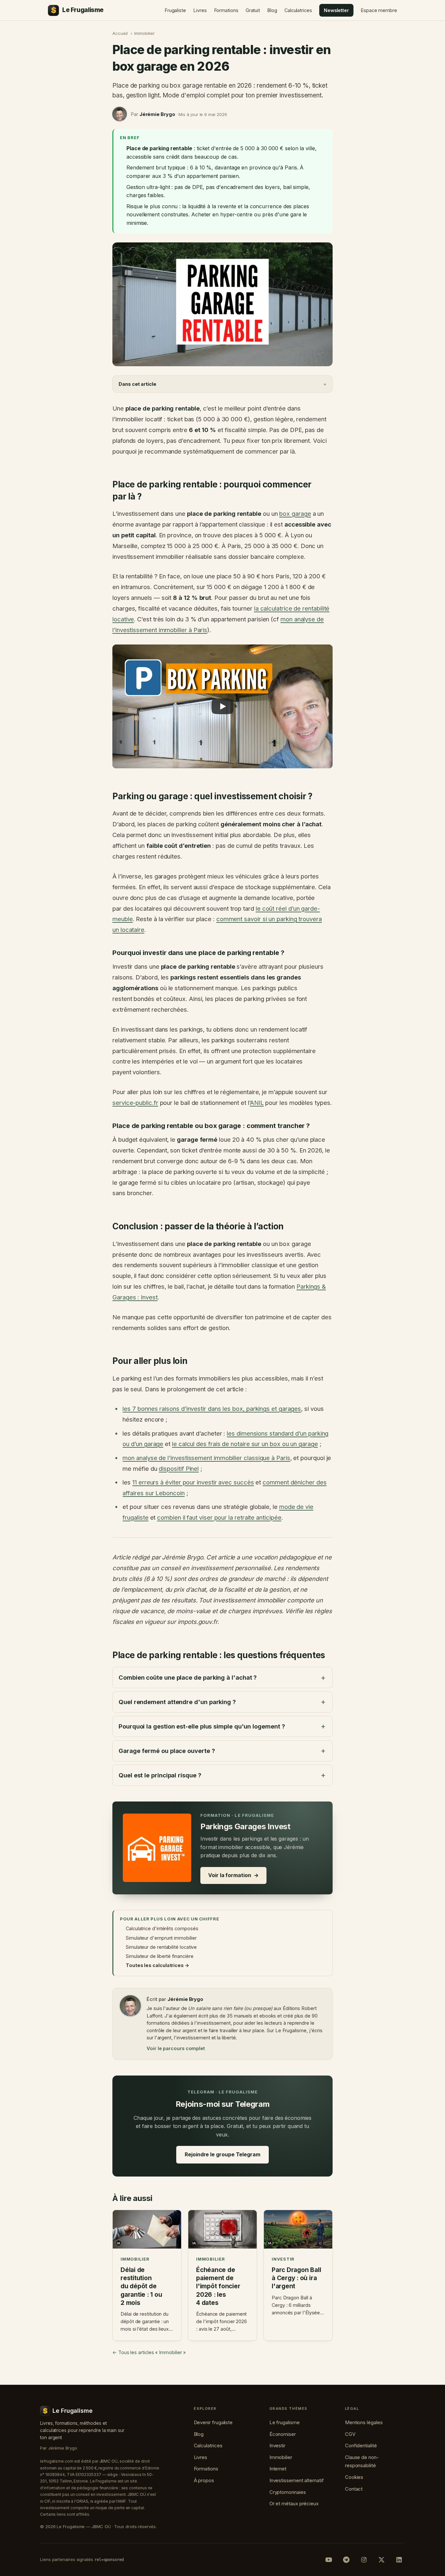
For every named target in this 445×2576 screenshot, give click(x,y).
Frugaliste (175, 10)
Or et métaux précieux (294, 2504)
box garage (295, 514)
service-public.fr (135, 1103)
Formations (226, 10)
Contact (354, 2489)
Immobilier (144, 33)
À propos (204, 2480)
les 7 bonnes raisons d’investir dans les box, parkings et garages (212, 1409)
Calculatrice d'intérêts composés (162, 1928)
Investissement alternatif (297, 2480)
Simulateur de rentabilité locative (161, 1947)
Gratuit (253, 10)
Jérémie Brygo (157, 114)
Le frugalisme (285, 2422)
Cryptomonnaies (288, 2492)
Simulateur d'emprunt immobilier (161, 1938)
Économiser (283, 2434)
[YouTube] (329, 2560)
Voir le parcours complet (176, 2048)
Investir (277, 2446)
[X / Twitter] (381, 2560)
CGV (350, 2434)
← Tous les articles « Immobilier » (149, 2352)
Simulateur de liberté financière (159, 1956)
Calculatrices (298, 10)
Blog (272, 10)
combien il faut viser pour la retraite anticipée (219, 1517)
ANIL (257, 1103)
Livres (200, 10)
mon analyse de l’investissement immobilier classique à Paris (206, 1458)
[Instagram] (364, 2560)
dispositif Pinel (179, 1469)
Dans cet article (137, 384)
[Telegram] (346, 2560)
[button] (223, 706)
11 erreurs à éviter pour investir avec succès (193, 1482)
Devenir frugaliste (213, 2422)
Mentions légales (364, 2422)
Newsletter (336, 10)
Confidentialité (361, 2446)
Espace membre (379, 10)
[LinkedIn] (399, 2560)
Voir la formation (233, 1875)
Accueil (120, 33)
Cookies (354, 2477)
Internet (278, 2469)
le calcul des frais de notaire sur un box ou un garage (245, 1444)
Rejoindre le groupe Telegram (223, 2154)
